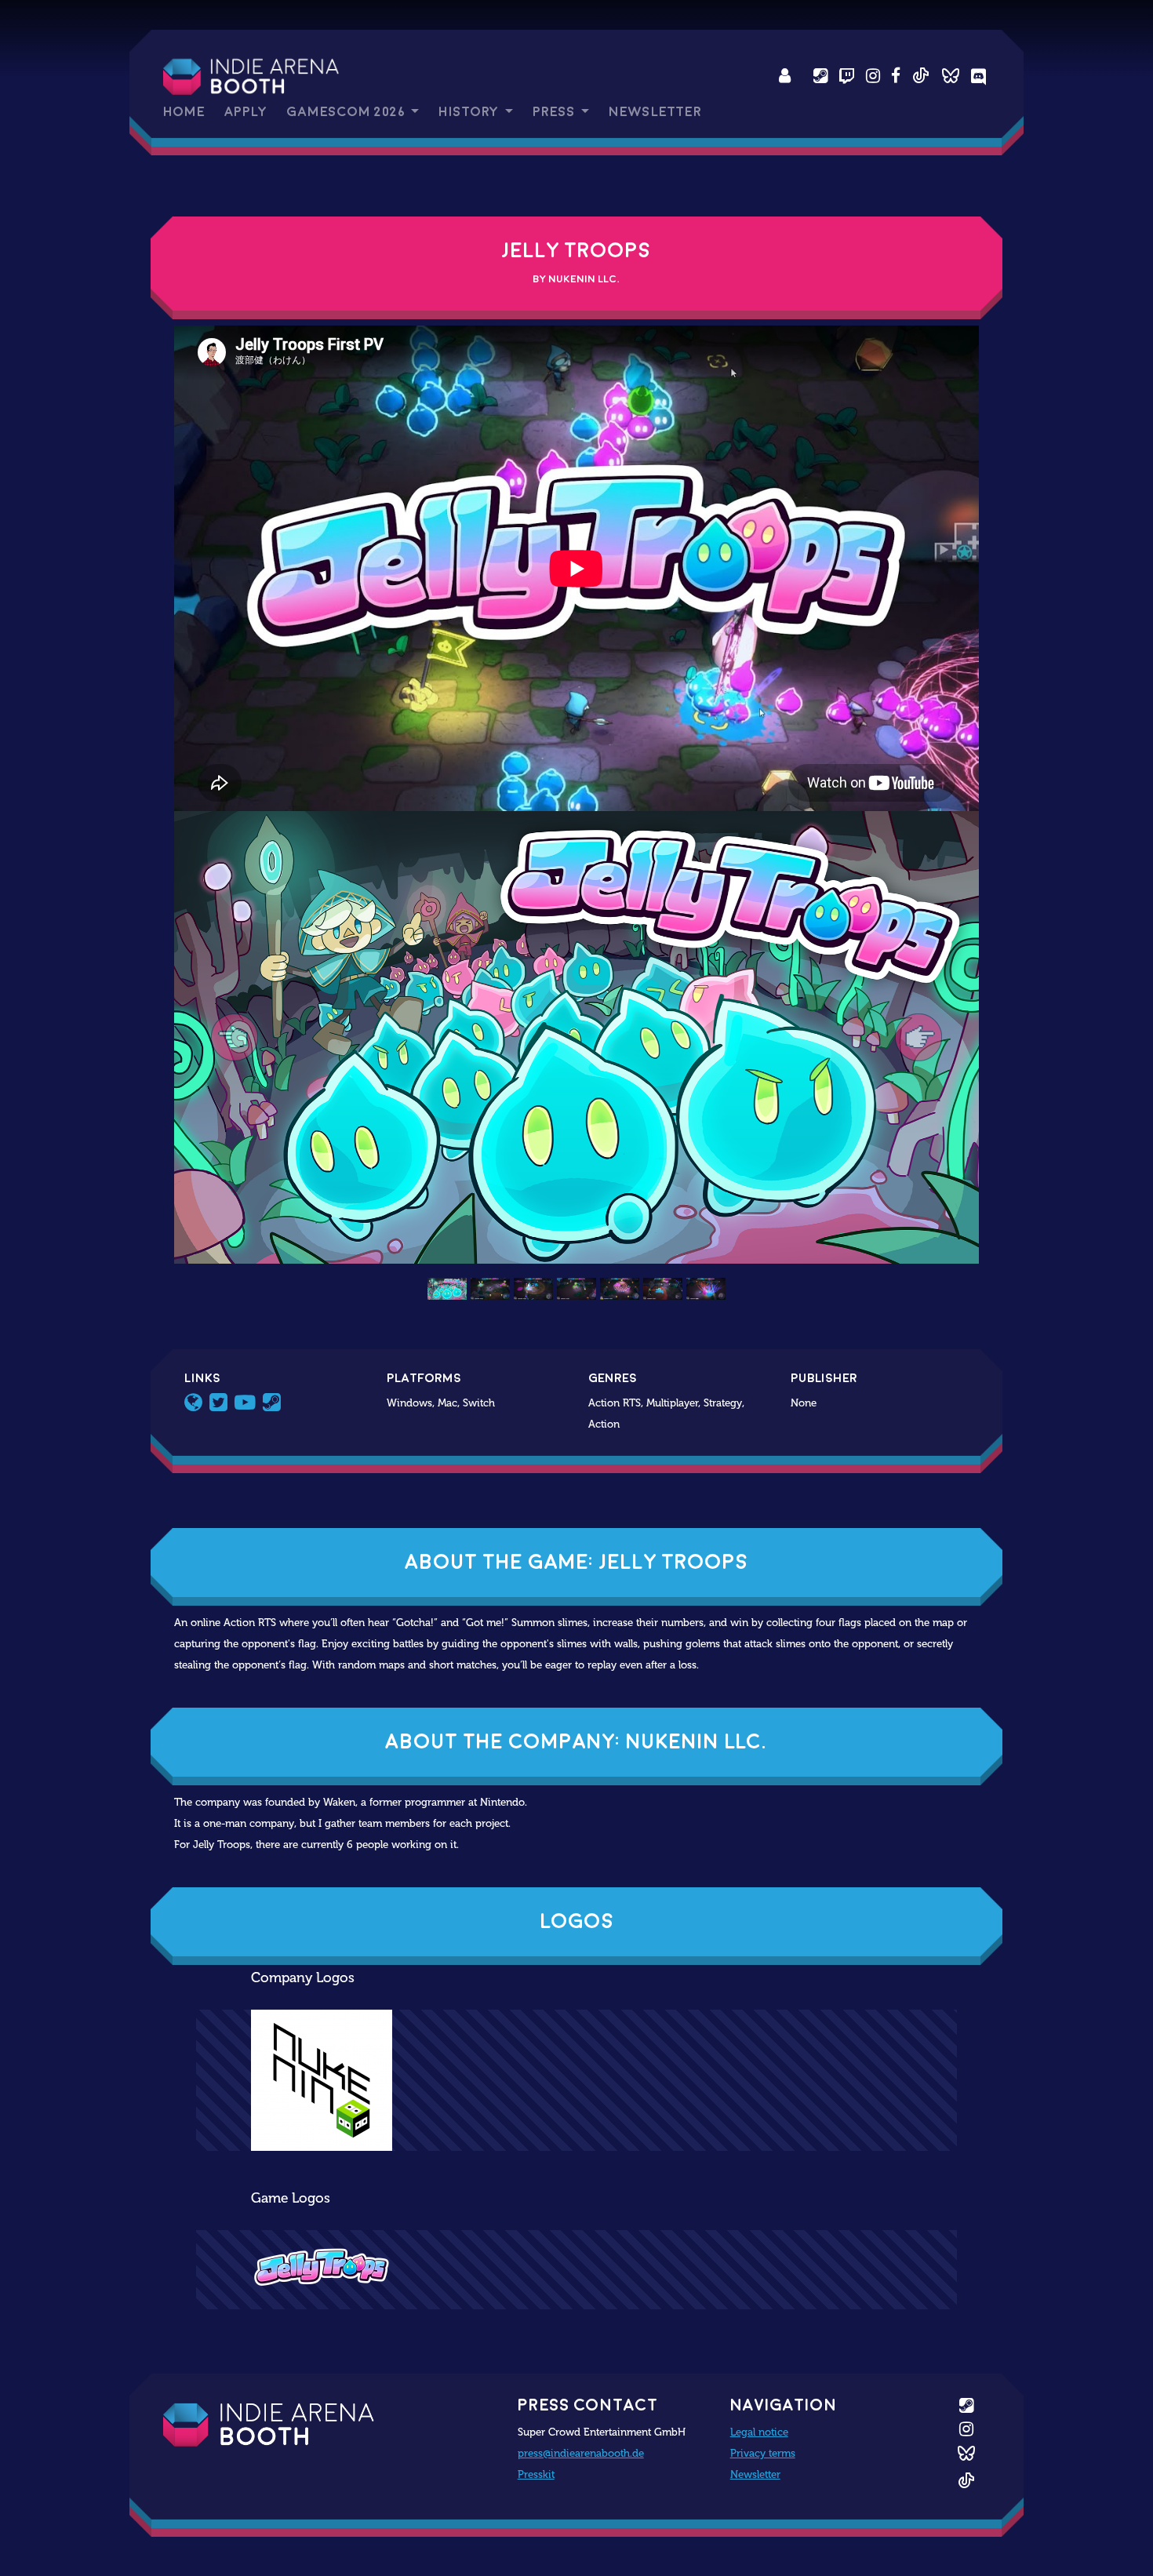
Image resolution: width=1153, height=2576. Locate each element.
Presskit (536, 2474)
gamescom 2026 (347, 112)
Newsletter (655, 112)
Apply (246, 112)
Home (184, 112)
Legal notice (759, 2432)
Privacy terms (763, 2453)
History (470, 112)
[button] (235, 1037)
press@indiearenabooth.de (581, 2453)
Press (555, 112)
